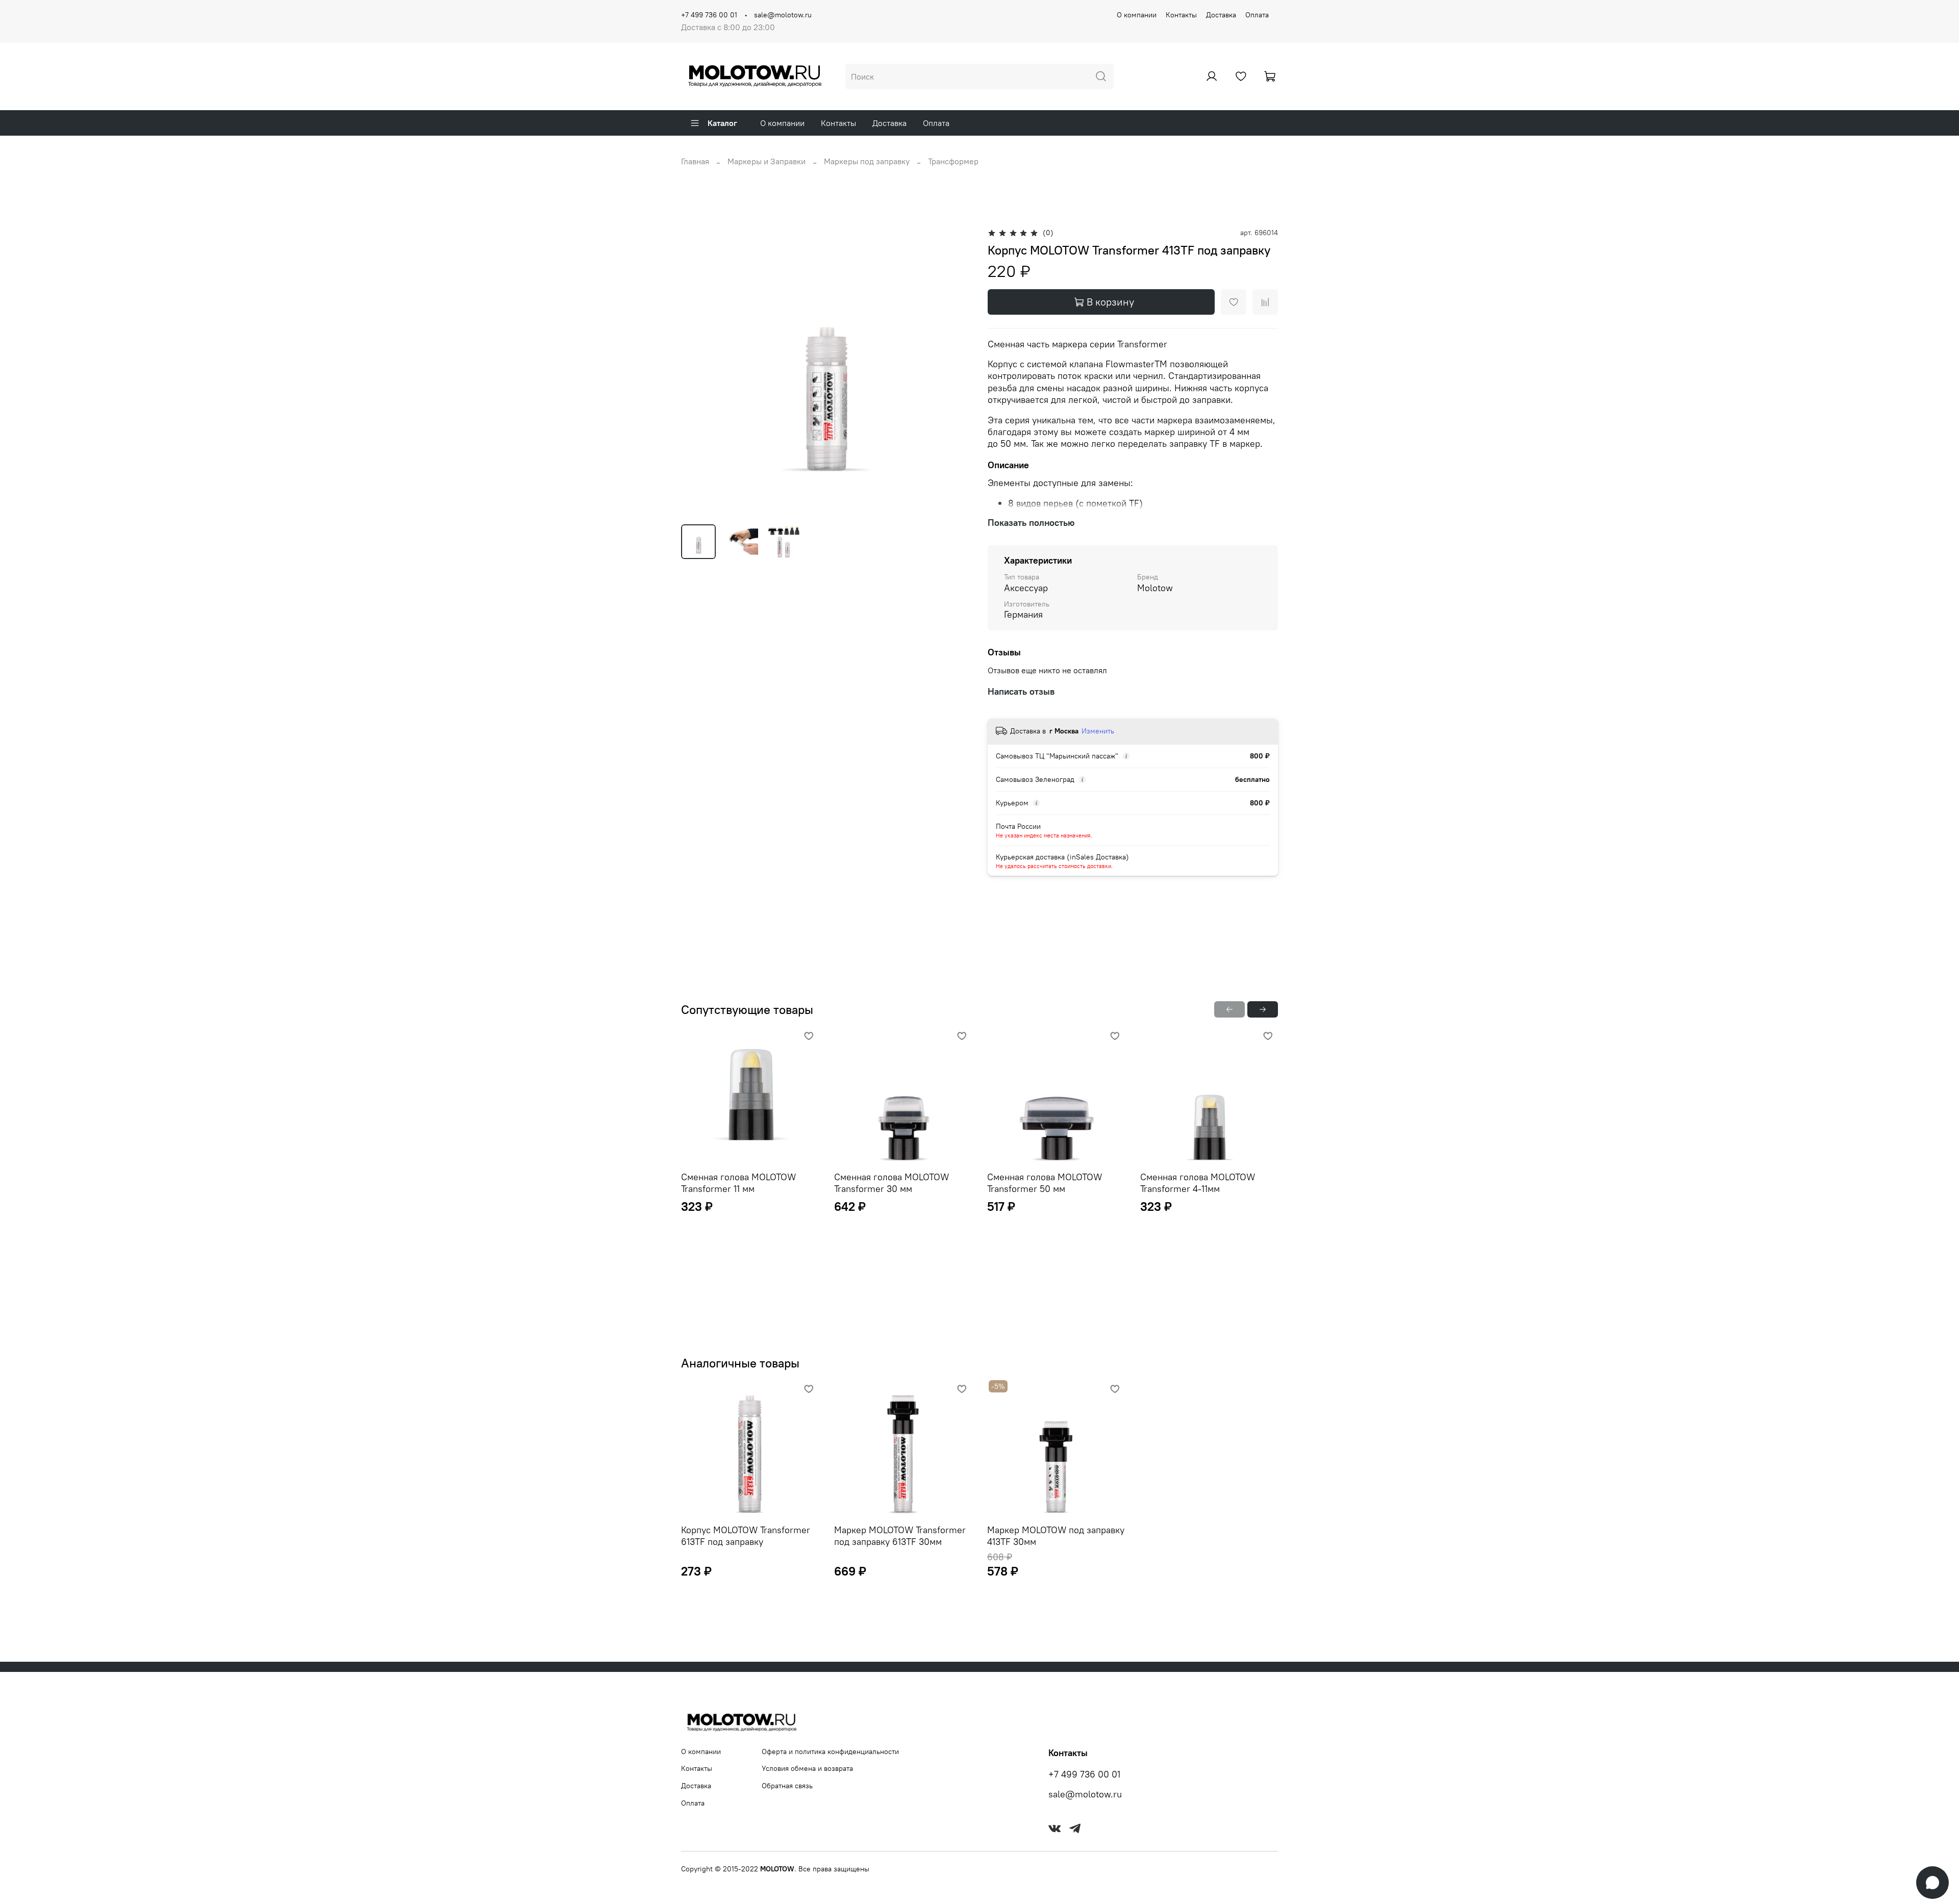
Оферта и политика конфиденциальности (830, 1751)
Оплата (1257, 15)
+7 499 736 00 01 (709, 15)
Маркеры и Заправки (767, 161)
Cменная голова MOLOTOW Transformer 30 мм (891, 1183)
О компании (1137, 15)
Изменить (1098, 731)
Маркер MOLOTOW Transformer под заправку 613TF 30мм (900, 1536)
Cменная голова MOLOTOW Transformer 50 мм (1045, 1183)
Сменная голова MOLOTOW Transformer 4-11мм (1198, 1183)
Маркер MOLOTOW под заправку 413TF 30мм (1056, 1536)
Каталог (722, 123)
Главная (695, 161)
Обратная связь (787, 1786)
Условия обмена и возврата (807, 1768)
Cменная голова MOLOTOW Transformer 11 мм (738, 1183)
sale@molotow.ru (783, 15)
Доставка (1221, 15)
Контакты (1181, 15)
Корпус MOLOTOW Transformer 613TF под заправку (746, 1536)
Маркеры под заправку (867, 161)
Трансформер (953, 161)
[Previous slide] (697, 371)
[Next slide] (955, 371)
